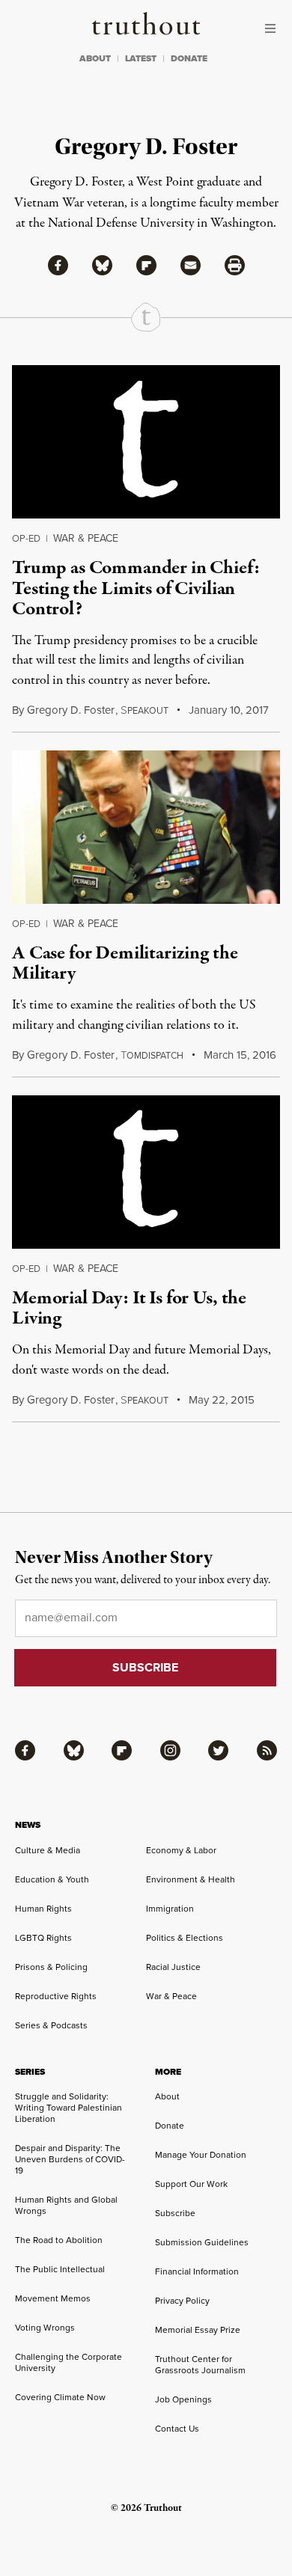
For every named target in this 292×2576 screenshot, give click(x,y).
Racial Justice (173, 1967)
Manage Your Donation (201, 2155)
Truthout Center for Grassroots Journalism (200, 2365)
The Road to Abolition (59, 2240)
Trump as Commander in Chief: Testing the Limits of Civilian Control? (136, 588)
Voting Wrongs (45, 2328)
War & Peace (86, 538)
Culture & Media (48, 1850)
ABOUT (95, 58)
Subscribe (175, 2213)
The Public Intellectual (60, 2269)
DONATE (189, 58)
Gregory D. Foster (71, 710)
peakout (145, 711)
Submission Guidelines (202, 2242)
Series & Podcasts (51, 2025)
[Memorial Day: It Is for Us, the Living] (146, 1172)
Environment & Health (191, 1879)
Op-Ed (26, 538)
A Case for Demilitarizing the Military (125, 963)
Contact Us (177, 2429)
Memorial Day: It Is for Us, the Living (129, 1308)
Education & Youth (52, 1879)
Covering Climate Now (60, 2397)
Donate (170, 2126)
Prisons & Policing (51, 1967)
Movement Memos (53, 2298)
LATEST (141, 58)
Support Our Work (191, 2184)
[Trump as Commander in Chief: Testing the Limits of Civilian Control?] (146, 442)
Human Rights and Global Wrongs (66, 2205)
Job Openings (183, 2399)
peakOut (145, 1401)
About (167, 2096)
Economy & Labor (181, 1850)
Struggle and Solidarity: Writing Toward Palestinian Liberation (69, 2108)
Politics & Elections (185, 1938)
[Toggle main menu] (274, 28)
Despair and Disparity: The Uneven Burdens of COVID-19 (70, 2159)
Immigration (170, 1909)
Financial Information (197, 2271)
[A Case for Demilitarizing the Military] (146, 827)
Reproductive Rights (56, 1996)
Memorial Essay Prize (198, 2330)
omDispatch (152, 1056)
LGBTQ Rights (43, 1938)
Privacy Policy (182, 2301)
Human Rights (43, 1909)
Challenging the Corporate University (69, 2362)
